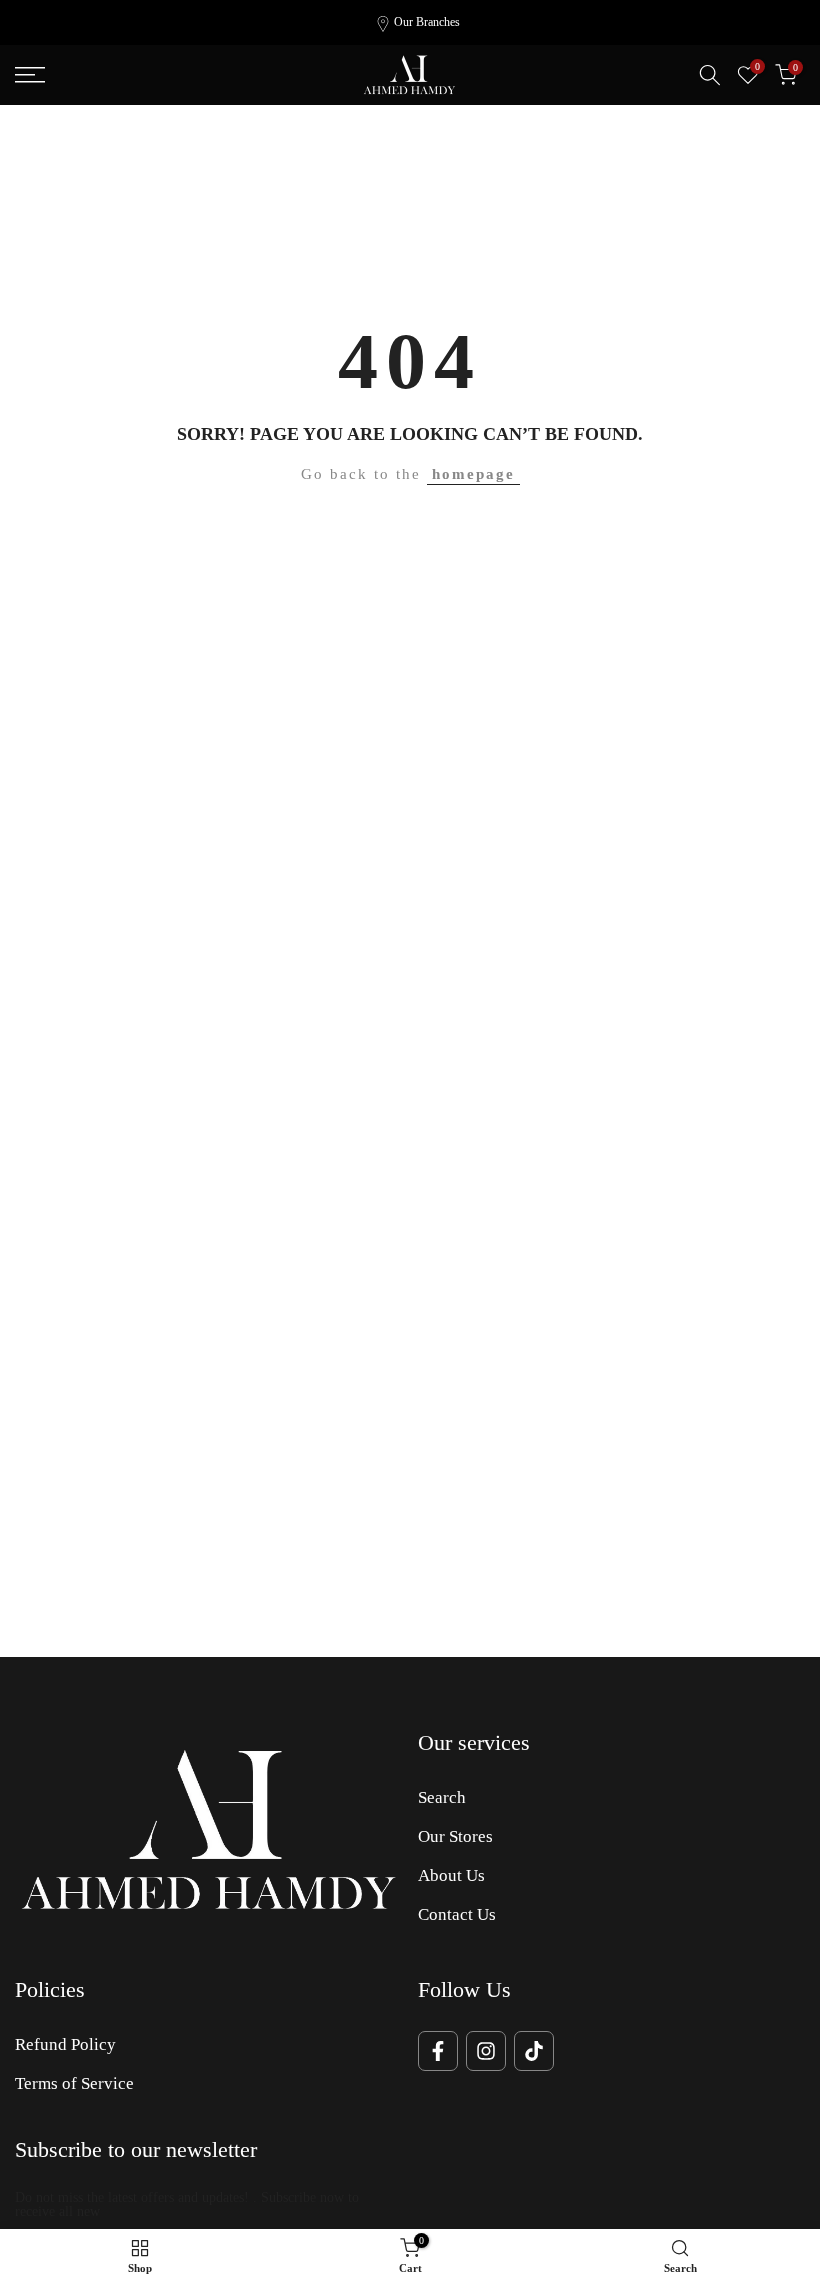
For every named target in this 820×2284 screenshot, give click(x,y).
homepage (473, 474)
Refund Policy (65, 2044)
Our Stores (455, 1836)
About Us (451, 1875)
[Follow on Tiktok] (534, 2051)
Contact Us (457, 1914)
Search (442, 1797)
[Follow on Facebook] (438, 2051)
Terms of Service (74, 2083)
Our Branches (427, 22)
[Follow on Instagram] (486, 2051)
